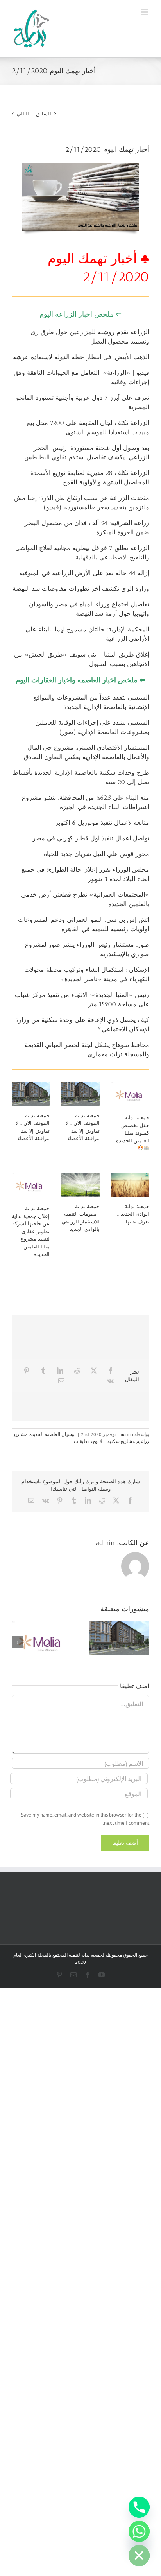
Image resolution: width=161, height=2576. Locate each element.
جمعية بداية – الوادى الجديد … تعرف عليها (133, 1214)
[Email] (61, 1381)
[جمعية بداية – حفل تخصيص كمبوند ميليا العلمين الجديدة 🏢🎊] (130, 1095)
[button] (143, 1642)
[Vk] (110, 1381)
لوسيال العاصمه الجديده (53, 1434)
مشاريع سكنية (121, 1441)
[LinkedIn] (60, 1371)
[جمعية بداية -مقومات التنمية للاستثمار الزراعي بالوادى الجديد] (80, 1185)
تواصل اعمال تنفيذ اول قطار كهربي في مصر (91, 838)
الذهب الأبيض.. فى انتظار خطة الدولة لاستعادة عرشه (81, 357)
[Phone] (139, 2507)
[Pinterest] (27, 1371)
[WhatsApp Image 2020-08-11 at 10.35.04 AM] (80, 165)
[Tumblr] (43, 1371)
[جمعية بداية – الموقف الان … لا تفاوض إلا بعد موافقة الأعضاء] (31, 1094)
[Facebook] (111, 1371)
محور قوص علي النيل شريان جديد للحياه (97, 854)
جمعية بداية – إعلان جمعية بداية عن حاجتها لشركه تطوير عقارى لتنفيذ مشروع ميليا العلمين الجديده (31, 1231)
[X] (94, 1371)
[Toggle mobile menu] (145, 12)
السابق (44, 114)
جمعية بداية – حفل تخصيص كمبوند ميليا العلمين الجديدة (133, 1129)
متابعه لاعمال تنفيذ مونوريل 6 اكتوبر (102, 823)
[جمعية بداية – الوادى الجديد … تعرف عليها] (130, 1185)
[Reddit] (77, 1371)
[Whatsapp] (139, 2531)
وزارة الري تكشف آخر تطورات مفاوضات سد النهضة (81, 589)
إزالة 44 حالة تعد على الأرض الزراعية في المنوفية (84, 573)
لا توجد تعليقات (88, 1441)
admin (127, 1434)
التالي (23, 114)
